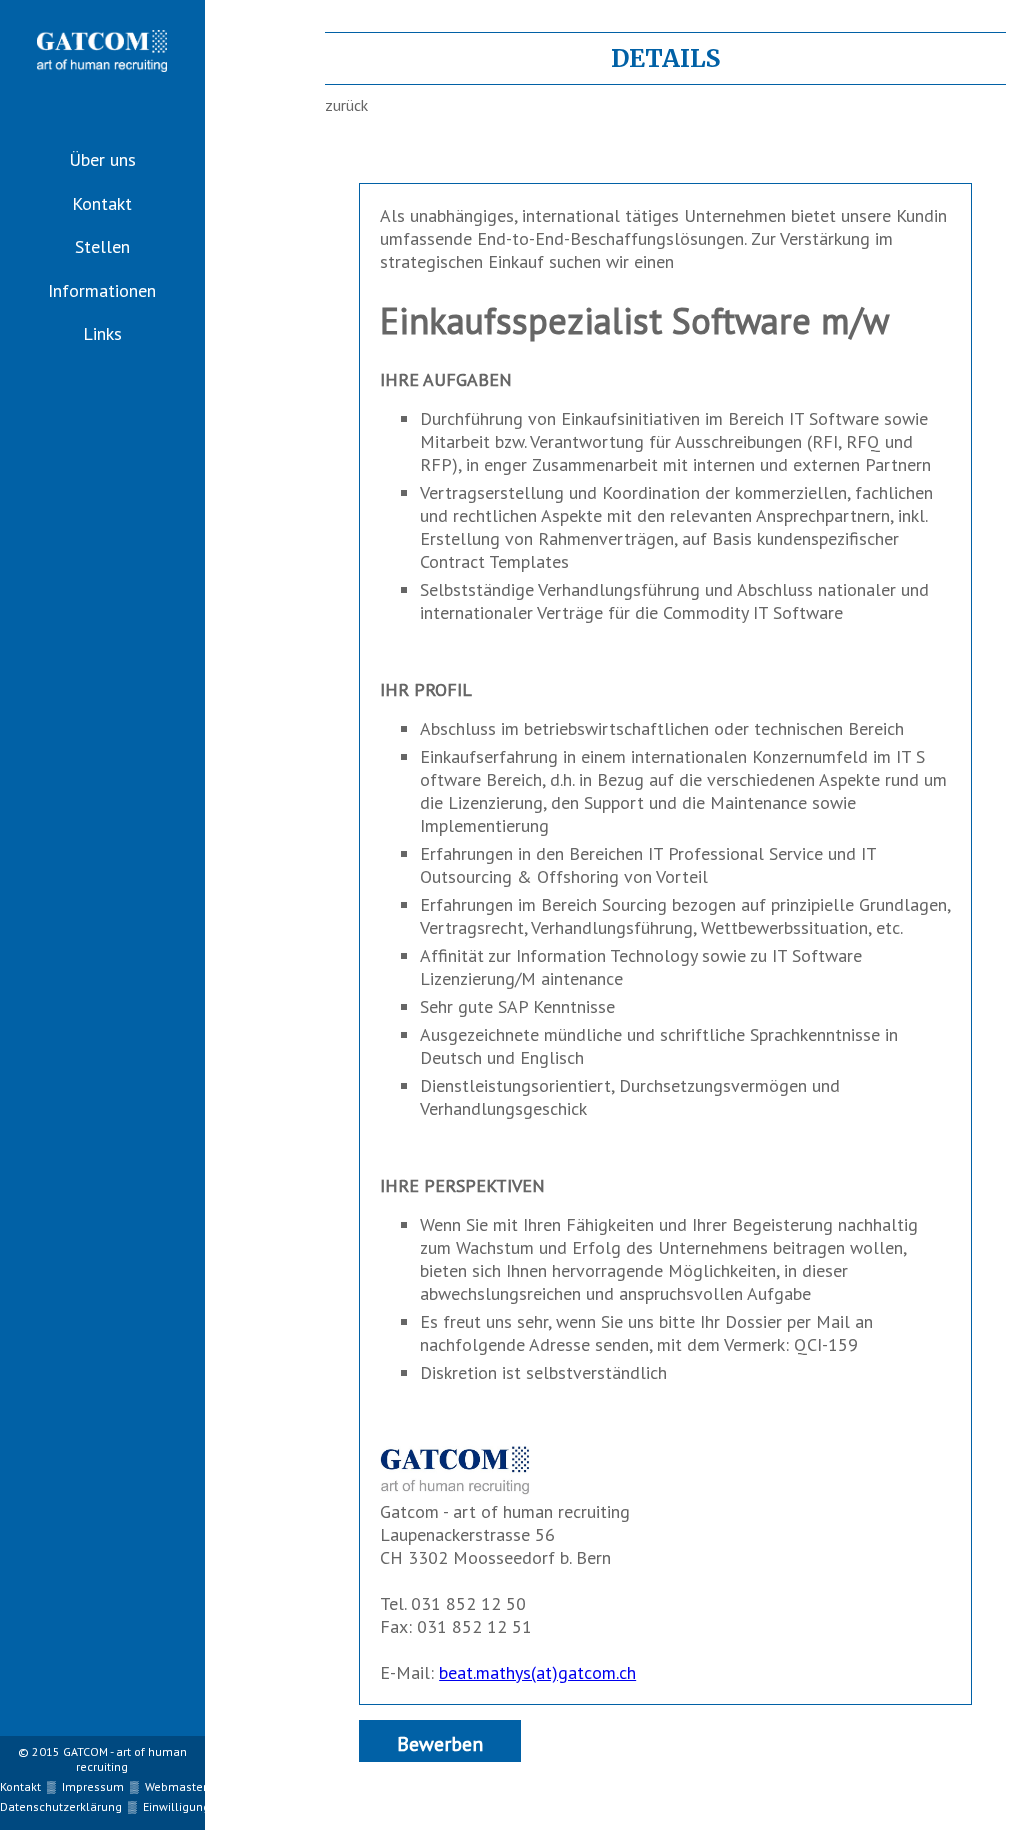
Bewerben (440, 1744)
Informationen (102, 290)
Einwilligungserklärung (206, 1806)
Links (102, 333)
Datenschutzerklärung (61, 1806)
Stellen (102, 246)
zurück (346, 105)
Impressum (93, 1786)
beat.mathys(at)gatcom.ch (537, 1672)
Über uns (102, 159)
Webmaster (176, 1786)
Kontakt (102, 203)
